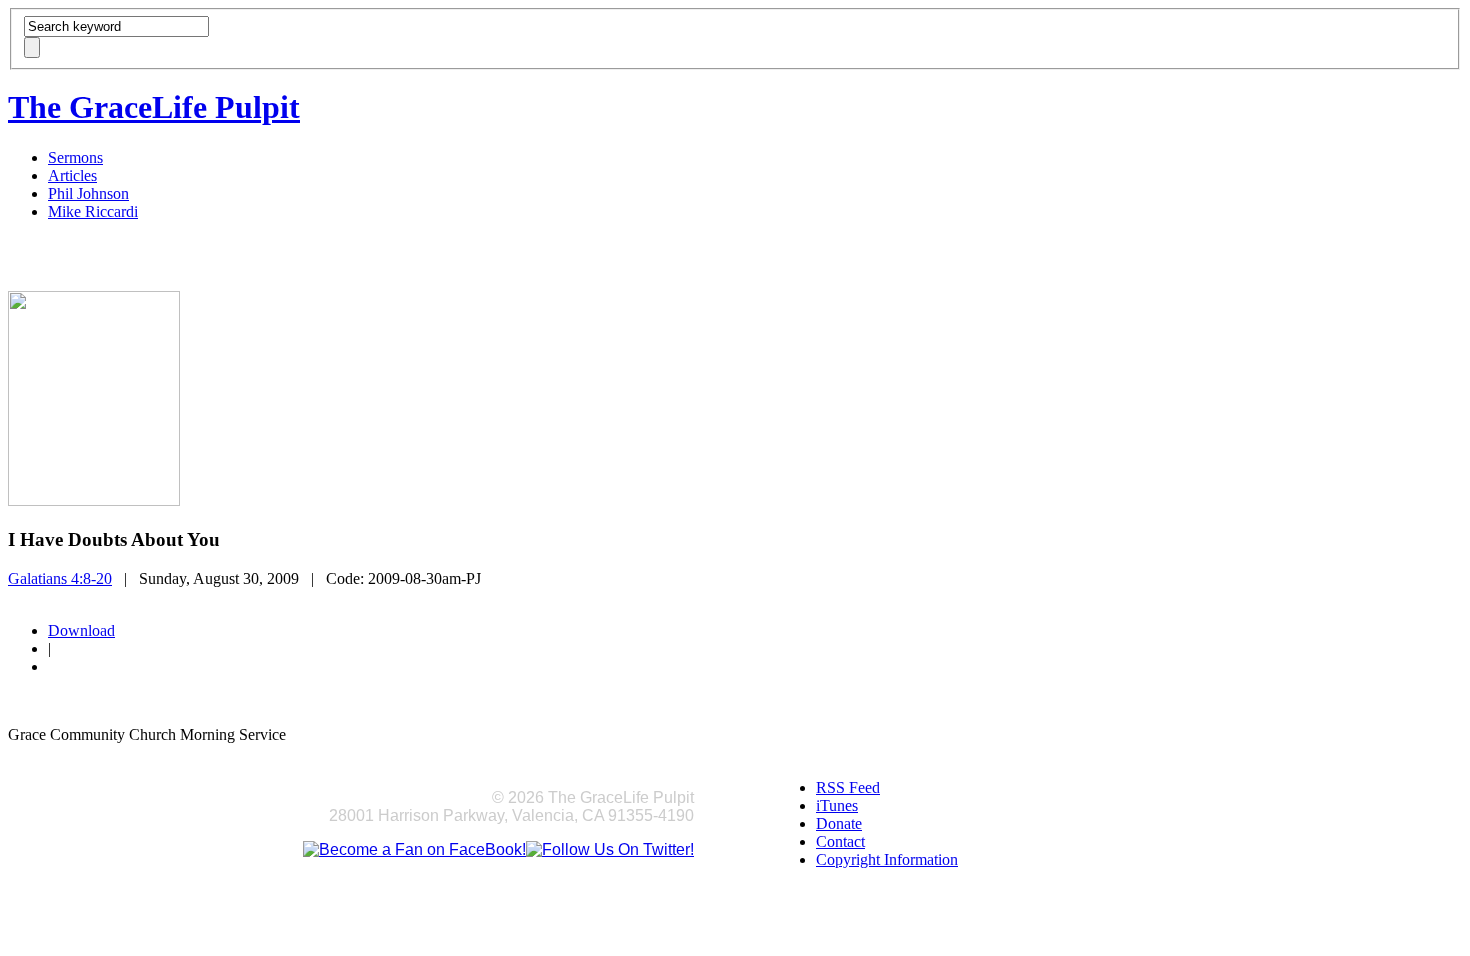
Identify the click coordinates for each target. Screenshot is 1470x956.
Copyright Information (887, 859)
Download (81, 630)
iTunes (837, 805)
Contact (840, 841)
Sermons (75, 157)
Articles (72, 175)
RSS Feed (848, 787)
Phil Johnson (88, 193)
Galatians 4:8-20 (60, 578)
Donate (839, 823)
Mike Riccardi (93, 211)
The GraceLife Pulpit (154, 107)
